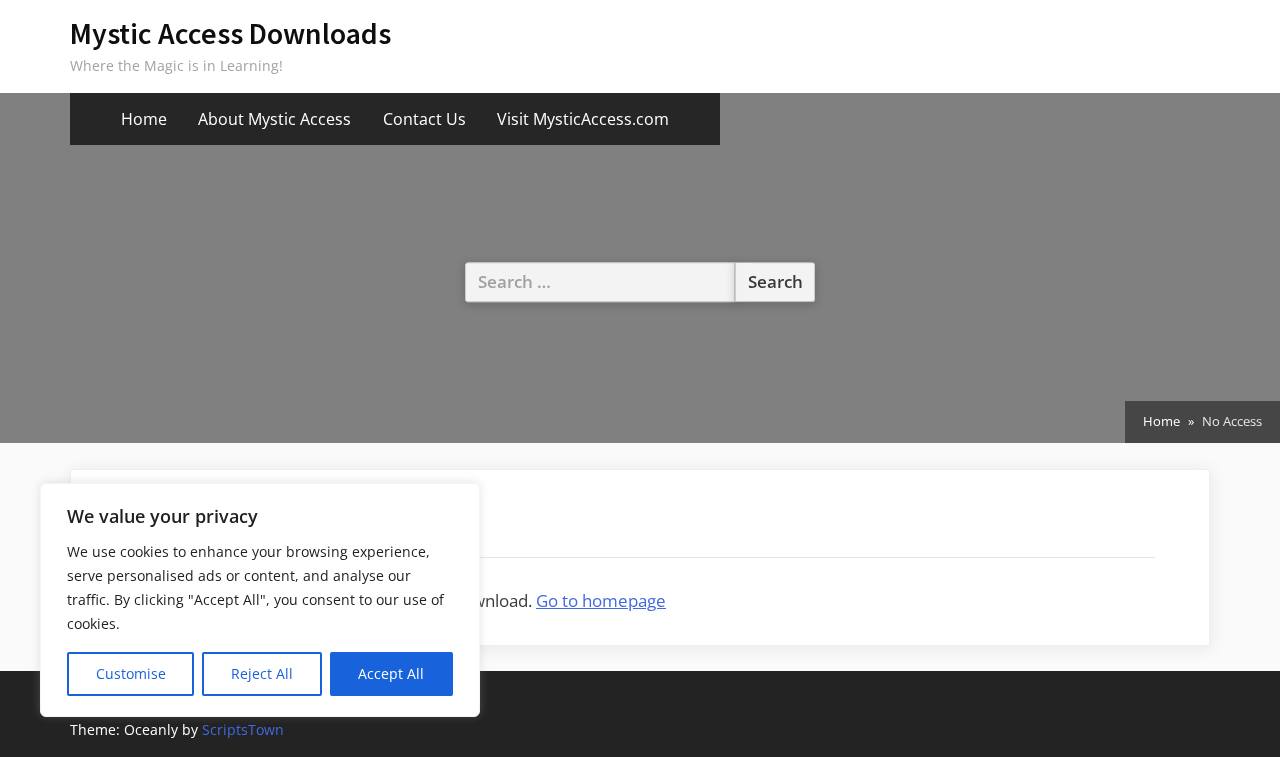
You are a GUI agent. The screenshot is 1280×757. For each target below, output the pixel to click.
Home (144, 119)
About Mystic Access (274, 119)
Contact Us (424, 119)
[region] (260, 600)
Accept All (391, 673)
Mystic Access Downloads (230, 33)
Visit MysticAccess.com (583, 119)
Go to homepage (601, 600)
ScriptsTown (243, 729)
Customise (131, 673)
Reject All (262, 673)
